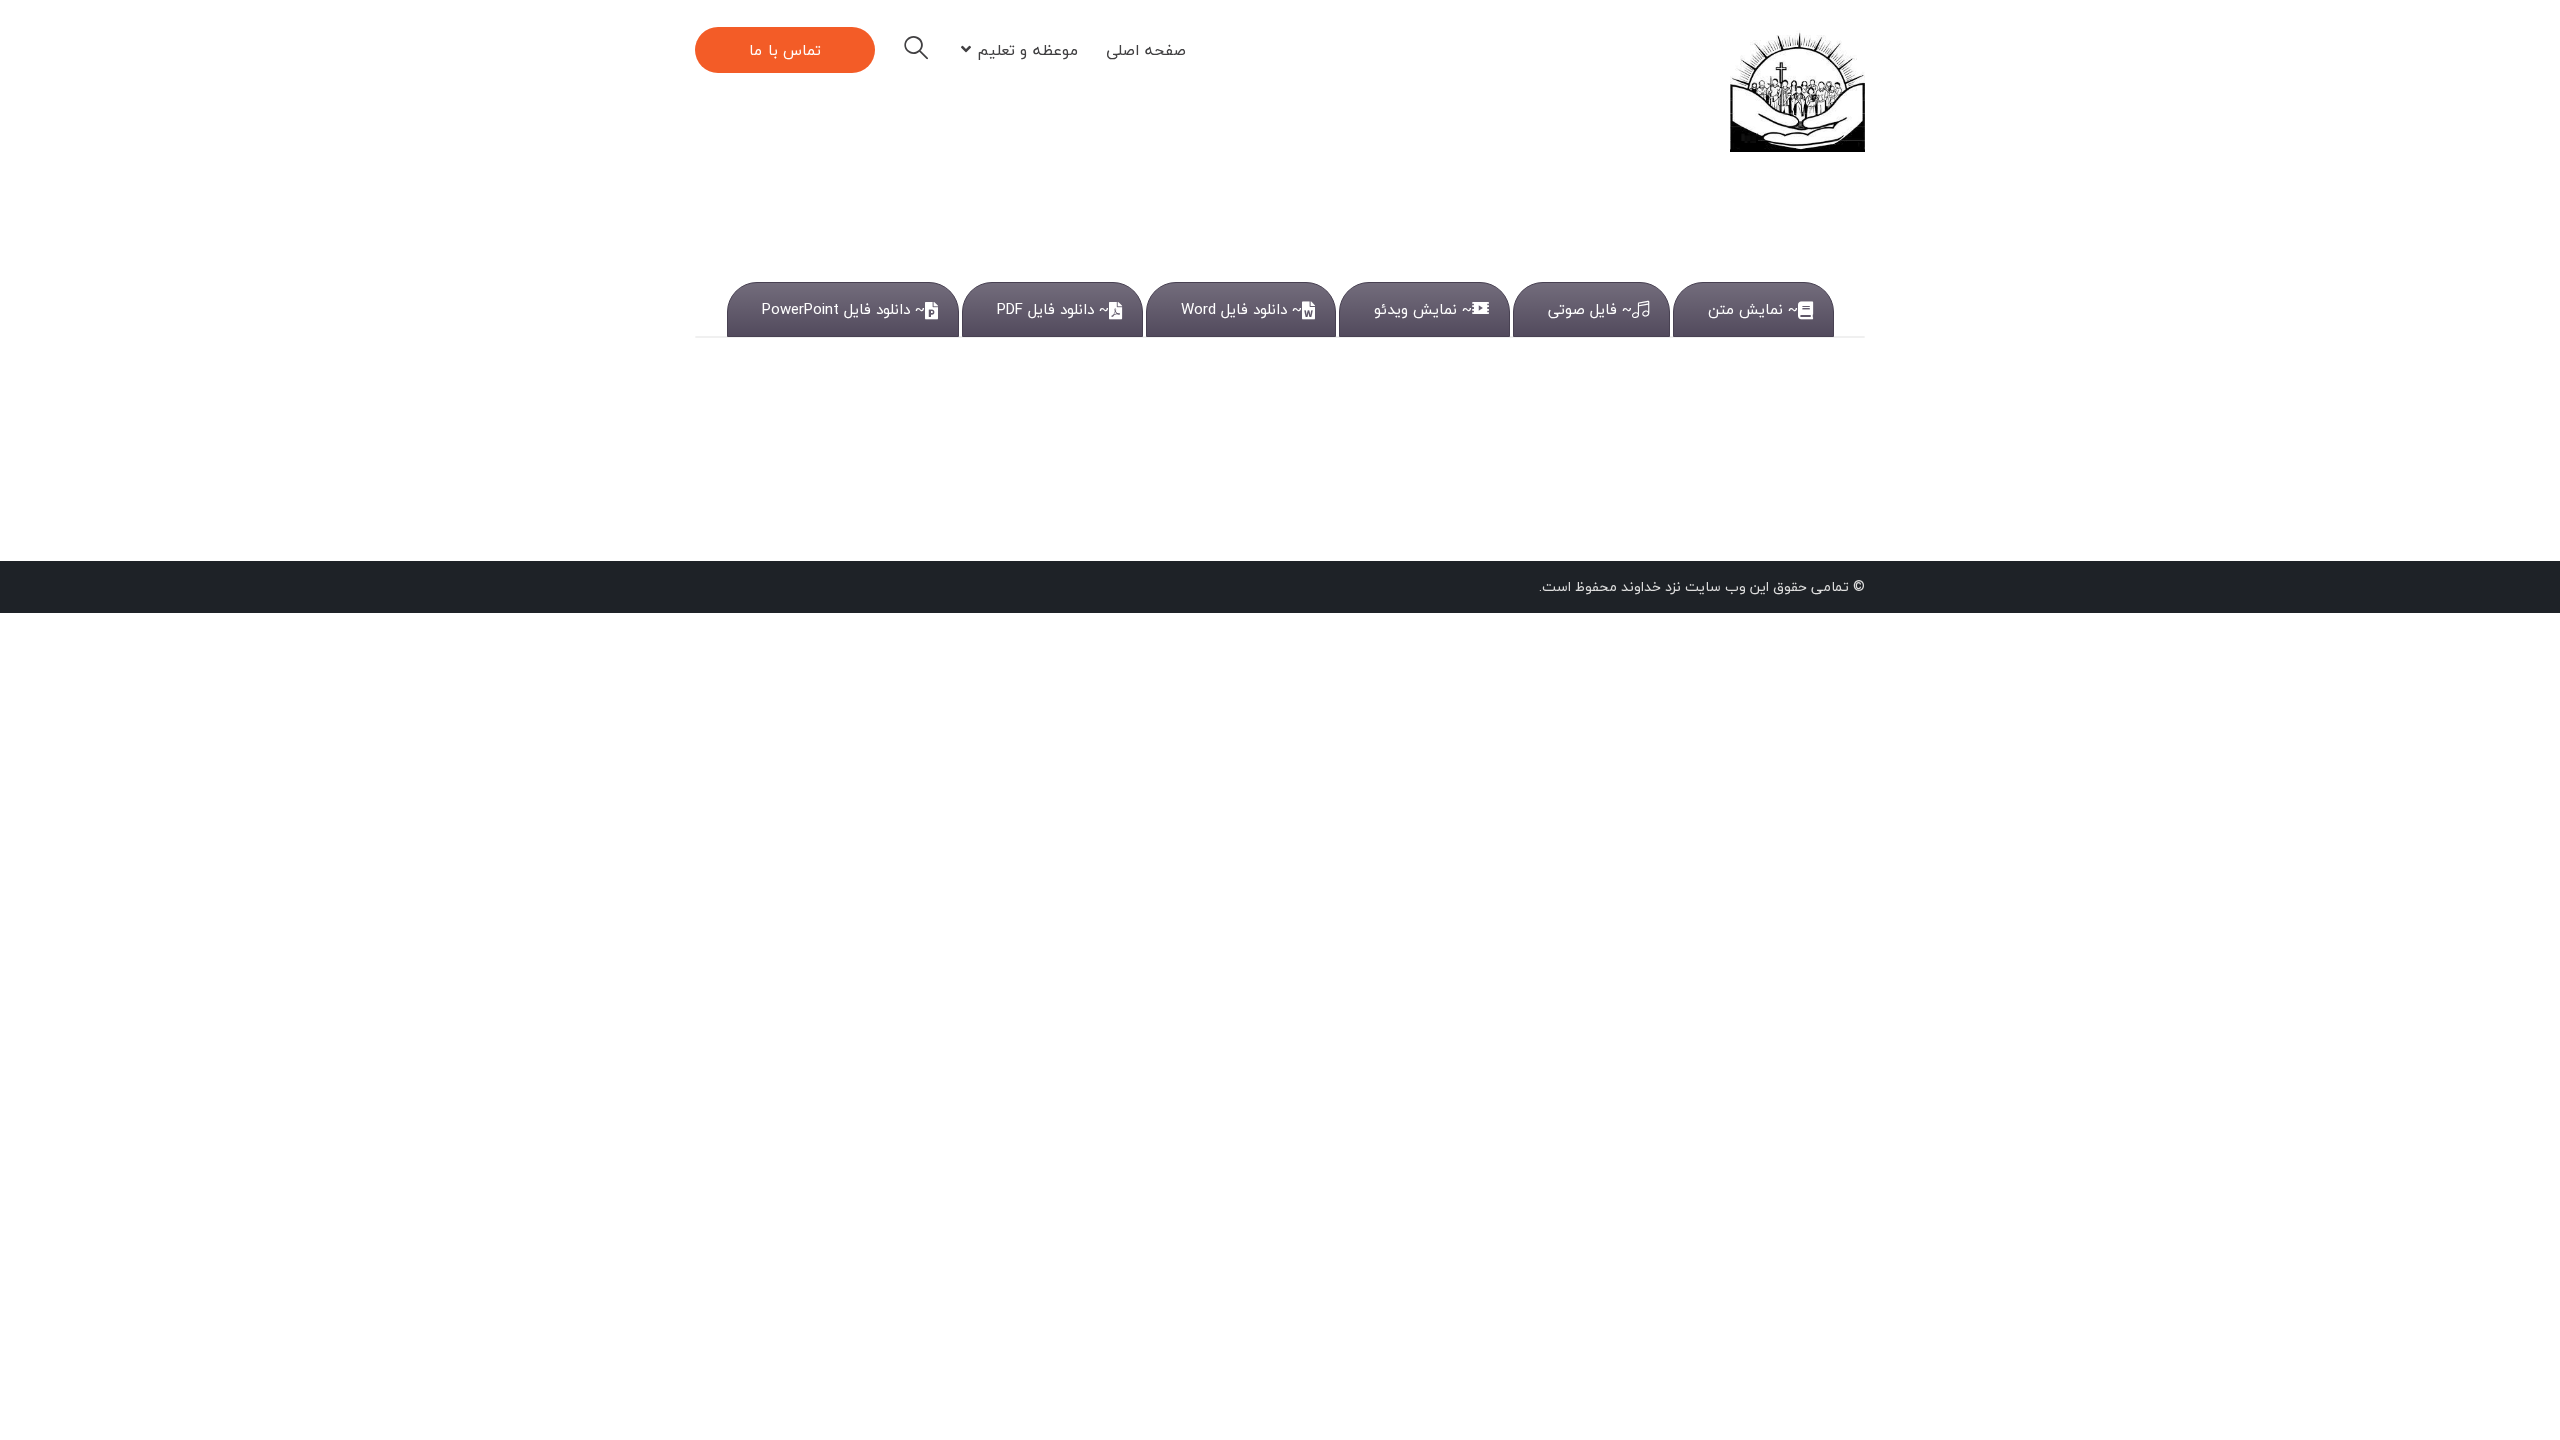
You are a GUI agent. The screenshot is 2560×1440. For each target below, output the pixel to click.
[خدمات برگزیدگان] (1797, 89)
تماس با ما (785, 50)
